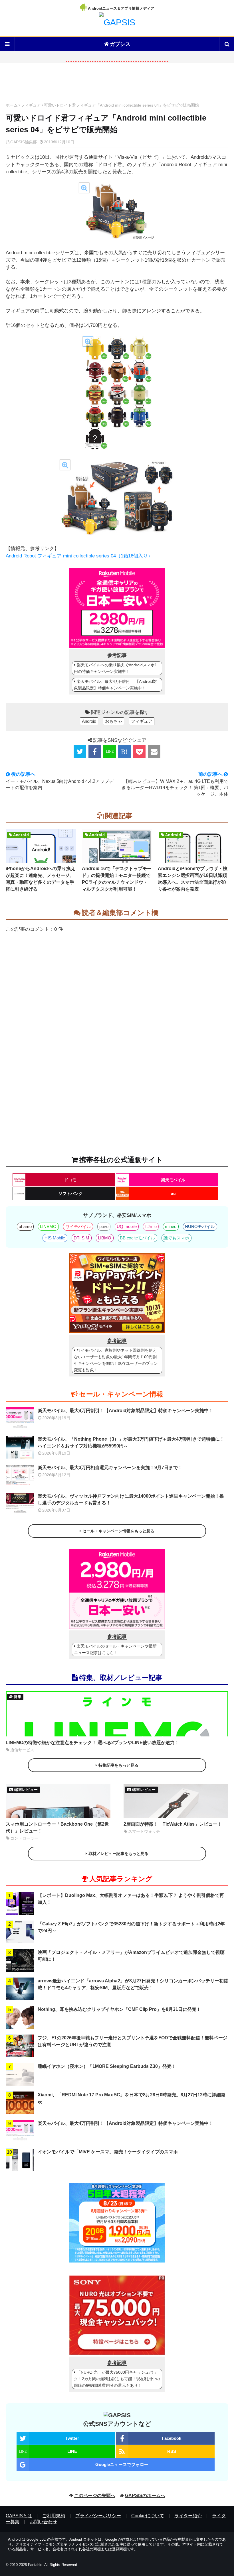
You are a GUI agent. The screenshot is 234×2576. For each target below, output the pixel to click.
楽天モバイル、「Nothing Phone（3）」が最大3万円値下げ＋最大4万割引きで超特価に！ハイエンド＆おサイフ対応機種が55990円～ (131, 1442)
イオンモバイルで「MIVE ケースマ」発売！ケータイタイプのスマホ (108, 2152)
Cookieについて (148, 2516)
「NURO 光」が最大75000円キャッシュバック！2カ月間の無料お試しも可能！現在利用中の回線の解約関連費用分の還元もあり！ (117, 2379)
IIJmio (151, 1226)
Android (89, 721)
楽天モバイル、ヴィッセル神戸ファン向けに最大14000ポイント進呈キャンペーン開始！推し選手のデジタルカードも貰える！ (131, 1499)
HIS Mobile (55, 1238)
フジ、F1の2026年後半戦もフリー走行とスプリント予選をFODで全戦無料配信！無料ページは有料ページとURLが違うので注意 (133, 2041)
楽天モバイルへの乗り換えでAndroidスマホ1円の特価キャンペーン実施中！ (115, 668)
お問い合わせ (43, 2522)
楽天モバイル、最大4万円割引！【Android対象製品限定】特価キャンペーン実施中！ (115, 685)
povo (104, 1226)
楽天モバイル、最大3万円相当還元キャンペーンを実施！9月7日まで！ (110, 1468)
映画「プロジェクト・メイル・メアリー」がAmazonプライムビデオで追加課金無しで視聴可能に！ (131, 1956)
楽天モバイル (173, 1180)
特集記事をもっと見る (118, 1765)
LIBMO (105, 1238)
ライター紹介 (188, 2516)
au (173, 1194)
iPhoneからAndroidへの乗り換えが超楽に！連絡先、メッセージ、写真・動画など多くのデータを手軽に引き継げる (41, 879)
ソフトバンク (70, 1194)
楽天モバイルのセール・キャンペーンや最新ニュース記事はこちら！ (115, 1649)
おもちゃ (114, 721)
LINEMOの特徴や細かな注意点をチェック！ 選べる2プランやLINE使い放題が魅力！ (92, 1743)
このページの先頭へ (95, 2495)
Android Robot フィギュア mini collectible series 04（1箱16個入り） (79, 556)
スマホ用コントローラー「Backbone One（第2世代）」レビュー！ (57, 1827)
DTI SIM (81, 1238)
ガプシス (120, 44)
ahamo (25, 1226)
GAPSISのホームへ (145, 2495)
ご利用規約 (54, 2516)
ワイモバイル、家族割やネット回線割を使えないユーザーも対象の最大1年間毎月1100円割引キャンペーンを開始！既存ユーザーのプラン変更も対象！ (116, 1360)
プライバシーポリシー (98, 2516)
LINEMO (48, 1226)
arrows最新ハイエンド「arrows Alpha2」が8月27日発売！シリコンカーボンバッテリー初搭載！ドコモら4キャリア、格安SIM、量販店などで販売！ (133, 1984)
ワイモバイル (78, 1226)
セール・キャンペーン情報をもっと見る (118, 1531)
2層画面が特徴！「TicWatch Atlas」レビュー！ (173, 1824)
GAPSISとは (19, 2516)
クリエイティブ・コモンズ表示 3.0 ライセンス (54, 2544)
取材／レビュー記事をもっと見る (118, 1854)
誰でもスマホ (176, 1238)
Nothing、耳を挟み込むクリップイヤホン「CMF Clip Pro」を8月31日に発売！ (119, 2009)
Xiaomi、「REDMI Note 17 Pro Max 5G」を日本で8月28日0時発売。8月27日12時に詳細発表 (132, 2098)
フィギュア (31, 105)
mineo (171, 1226)
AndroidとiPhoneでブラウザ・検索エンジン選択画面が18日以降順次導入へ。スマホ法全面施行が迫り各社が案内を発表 (193, 879)
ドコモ (70, 1180)
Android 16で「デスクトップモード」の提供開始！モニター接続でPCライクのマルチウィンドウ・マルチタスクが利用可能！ (117, 879)
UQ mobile (127, 1226)
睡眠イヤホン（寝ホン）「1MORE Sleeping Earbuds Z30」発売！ (107, 2066)
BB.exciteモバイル (137, 1238)
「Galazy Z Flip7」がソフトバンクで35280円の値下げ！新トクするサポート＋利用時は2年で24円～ (131, 1927)
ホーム (12, 105)
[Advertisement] (117, 84)
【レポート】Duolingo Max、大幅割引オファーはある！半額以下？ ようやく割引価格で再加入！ (131, 1899)
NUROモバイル (200, 1226)
